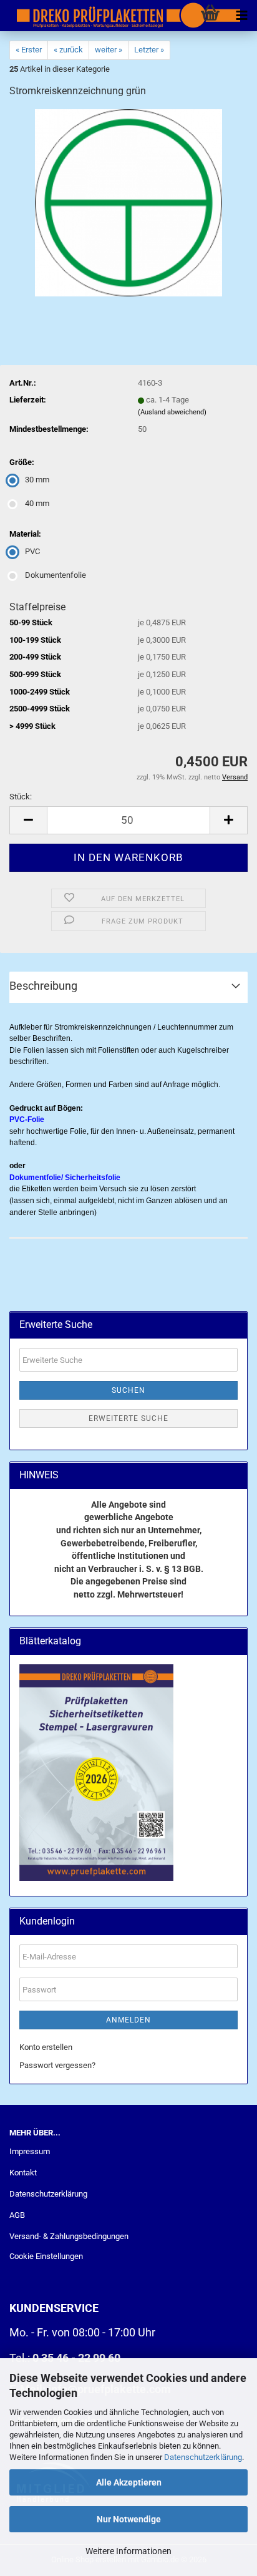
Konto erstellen (46, 2047)
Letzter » (149, 50)
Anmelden (128, 2020)
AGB (17, 2215)
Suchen (128, 1390)
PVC (32, 551)
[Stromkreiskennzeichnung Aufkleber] (128, 202)
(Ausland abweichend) (172, 412)
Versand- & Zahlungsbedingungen (69, 2236)
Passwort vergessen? (57, 2065)
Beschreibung (43, 986)
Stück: (21, 797)
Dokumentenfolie (56, 575)
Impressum (30, 2151)
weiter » (109, 50)
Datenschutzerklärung (203, 2457)
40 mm (37, 503)
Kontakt (23, 2173)
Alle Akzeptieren (129, 2482)
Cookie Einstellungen (46, 2256)
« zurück (68, 50)
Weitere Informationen (128, 2551)
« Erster (29, 50)
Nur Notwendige (129, 2519)
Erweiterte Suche (128, 1418)
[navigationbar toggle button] (241, 16)
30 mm (37, 480)
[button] (28, 820)
